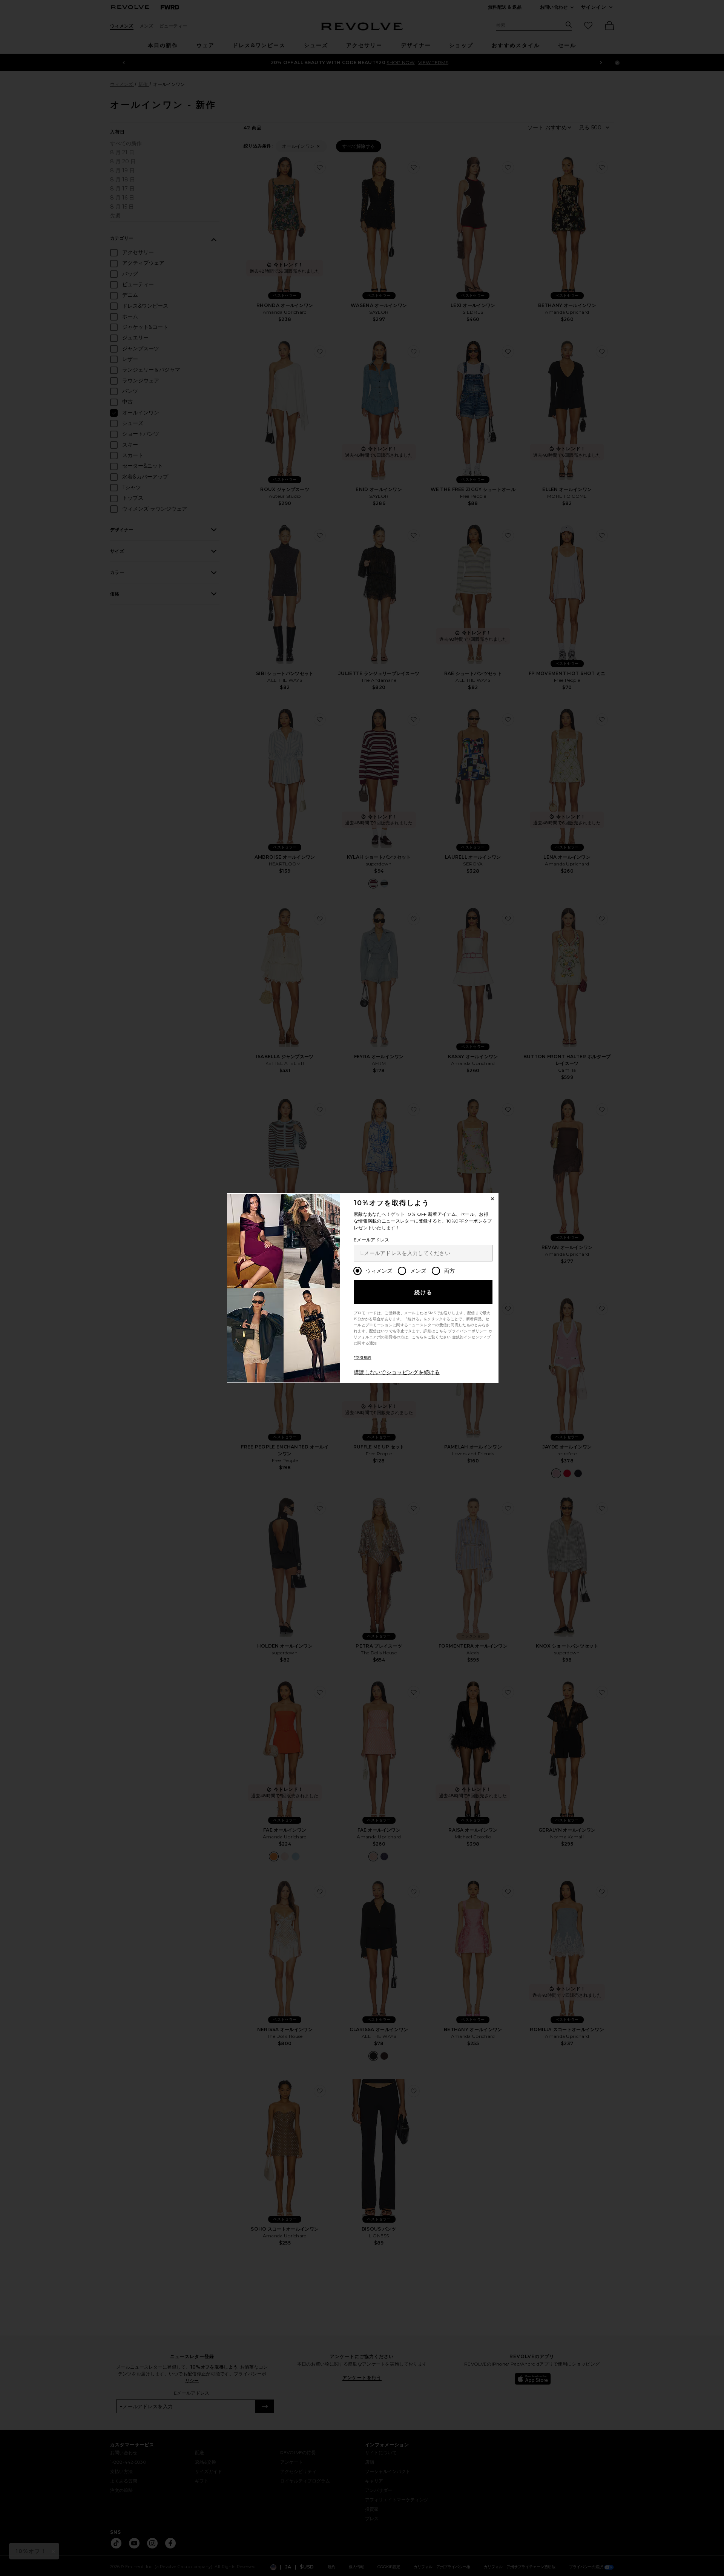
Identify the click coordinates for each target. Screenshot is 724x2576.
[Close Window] (492, 1199)
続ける (424, 1292)
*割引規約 (363, 1357)
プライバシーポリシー (467, 1331)
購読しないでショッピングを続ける (397, 1372)
